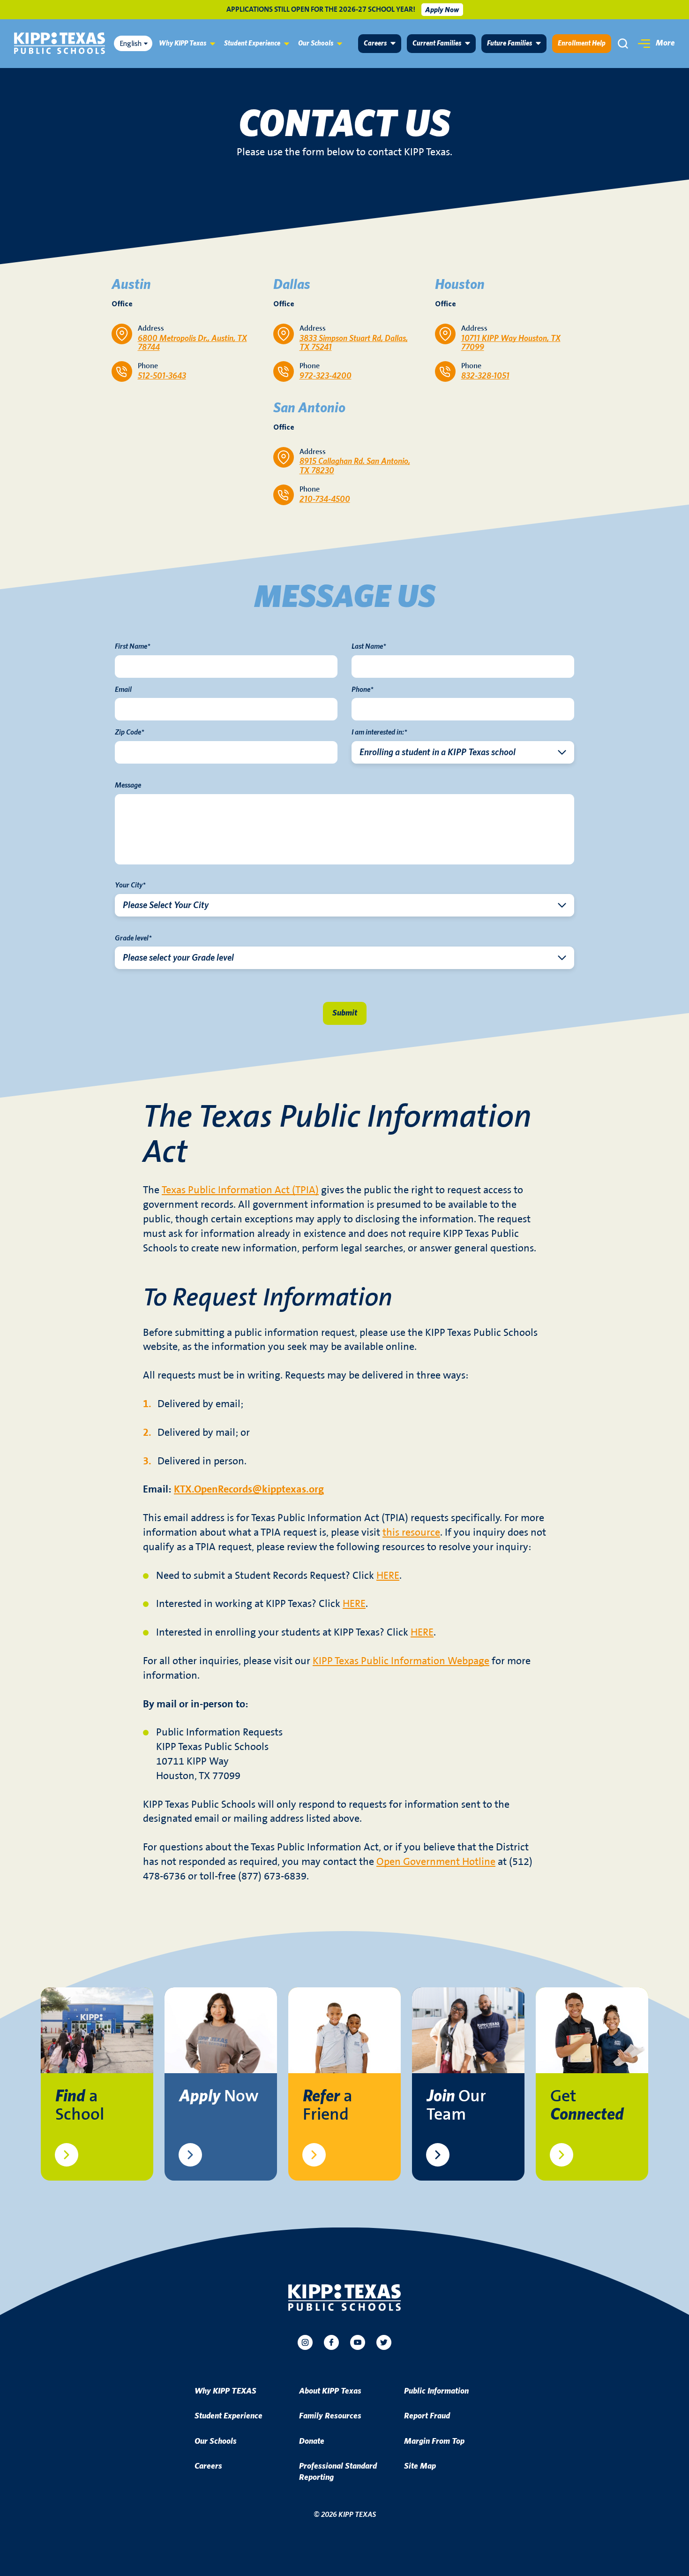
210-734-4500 (325, 500)
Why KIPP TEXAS (225, 2391)
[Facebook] (331, 2342)
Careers (375, 43)
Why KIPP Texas (183, 43)
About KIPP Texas (330, 2391)
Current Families (437, 43)
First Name (133, 646)
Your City (130, 885)
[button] (656, 44)
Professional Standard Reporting (338, 2472)
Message (128, 785)
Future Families (509, 43)
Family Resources (330, 2416)
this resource (411, 1533)
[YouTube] (358, 2342)
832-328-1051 (485, 376)
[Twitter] (384, 2342)
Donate (312, 2441)
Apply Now (442, 10)
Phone (363, 689)
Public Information (436, 2391)
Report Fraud (427, 2416)
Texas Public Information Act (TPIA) (240, 1190)
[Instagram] (305, 2342)
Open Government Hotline (436, 1862)
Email (123, 689)
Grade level (133, 938)
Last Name (369, 646)
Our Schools (316, 43)
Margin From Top (434, 2441)
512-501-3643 (162, 376)
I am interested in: (379, 732)
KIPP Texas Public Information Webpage (401, 1661)
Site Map (420, 2466)
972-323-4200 (326, 376)
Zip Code (130, 732)
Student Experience (252, 43)
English (131, 44)
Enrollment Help (582, 43)
